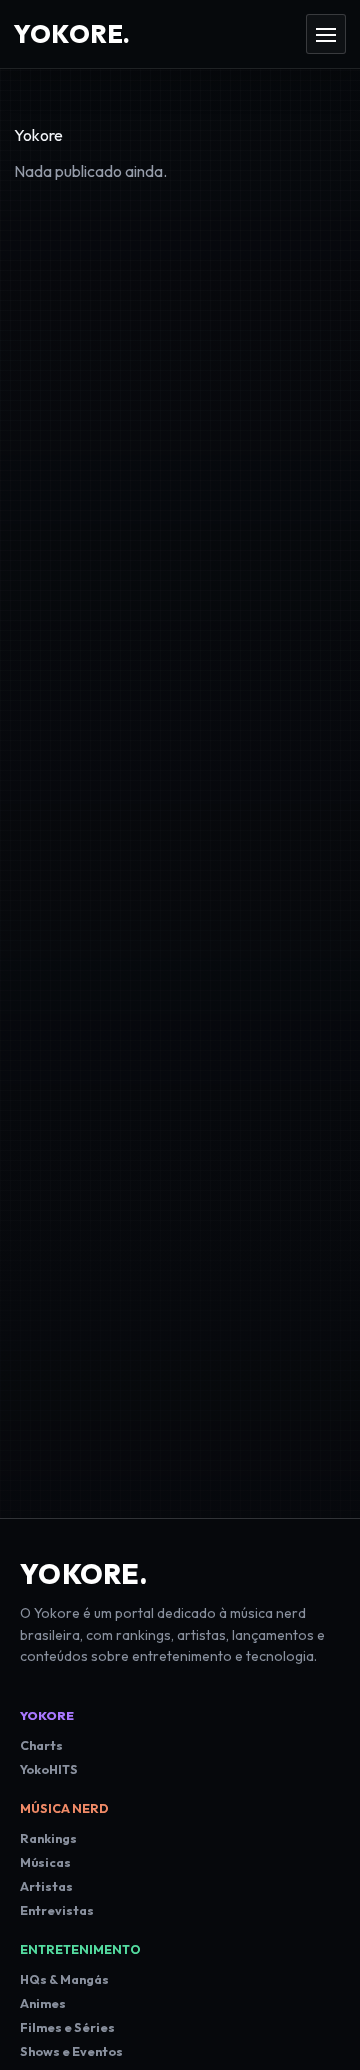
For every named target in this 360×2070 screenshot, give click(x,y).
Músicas (45, 1862)
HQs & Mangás (64, 1979)
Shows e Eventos (71, 2051)
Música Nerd (64, 1808)
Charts (41, 1745)
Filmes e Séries (67, 2027)
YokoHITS (49, 1769)
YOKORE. (83, 1574)
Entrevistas (57, 1910)
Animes (43, 2003)
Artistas (46, 1886)
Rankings (48, 1838)
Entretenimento (80, 1949)
